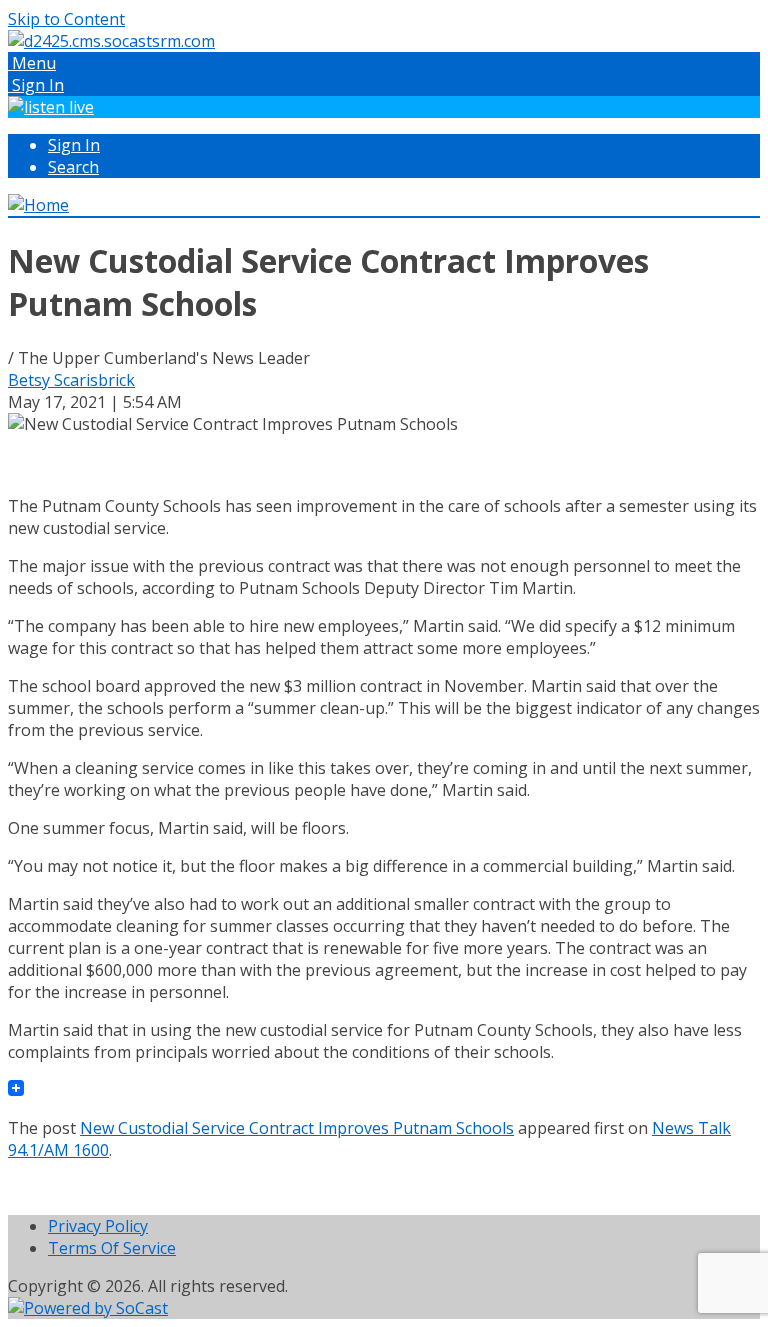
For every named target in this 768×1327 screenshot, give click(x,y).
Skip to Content (66, 19)
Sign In (74, 145)
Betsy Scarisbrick (71, 380)
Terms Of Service (112, 1248)
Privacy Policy (98, 1226)
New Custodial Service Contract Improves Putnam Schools (297, 1128)
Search (73, 167)
